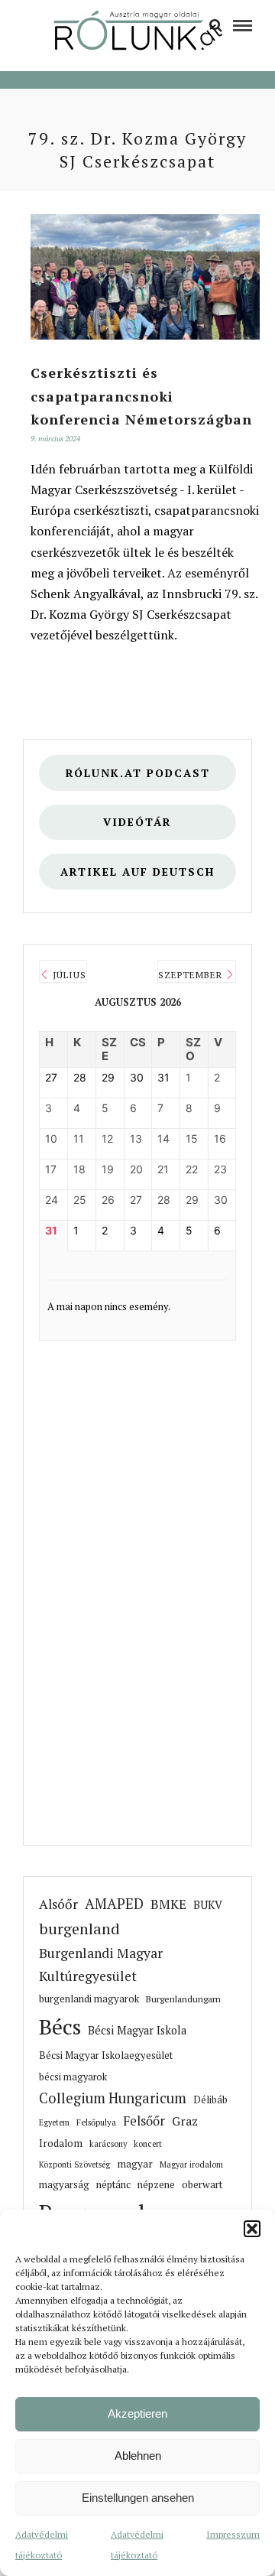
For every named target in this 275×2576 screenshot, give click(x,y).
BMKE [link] (168, 1904)
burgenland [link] (79, 1929)
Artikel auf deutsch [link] (137, 872)
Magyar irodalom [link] (191, 2165)
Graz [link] (185, 2121)
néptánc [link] (113, 2184)
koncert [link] (148, 2144)
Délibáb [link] (210, 2100)
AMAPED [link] (114, 1904)
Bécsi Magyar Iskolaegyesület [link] (106, 2056)
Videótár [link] (137, 822)
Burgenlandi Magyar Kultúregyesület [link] (101, 1965)
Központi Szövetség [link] (74, 2165)
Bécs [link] (60, 2026)
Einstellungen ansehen (138, 2498)
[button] (252, 2229)
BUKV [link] (208, 1905)
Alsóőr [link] (58, 1904)
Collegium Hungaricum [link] (113, 2098)
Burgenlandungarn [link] (183, 1999)
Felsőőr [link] (144, 2121)
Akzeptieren (137, 2413)
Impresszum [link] (233, 2534)
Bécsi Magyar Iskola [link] (137, 2030)
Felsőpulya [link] (96, 2122)
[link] (216, 24)
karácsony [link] (108, 2144)
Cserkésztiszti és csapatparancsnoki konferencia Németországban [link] (141, 396)
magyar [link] (135, 2164)
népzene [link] (156, 2184)
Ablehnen (138, 2456)
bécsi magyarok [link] (73, 2077)
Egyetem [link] (54, 2122)
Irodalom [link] (61, 2143)
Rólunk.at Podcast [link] (138, 773)
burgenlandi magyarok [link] (89, 1999)
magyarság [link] (64, 2184)
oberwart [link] (202, 2184)
